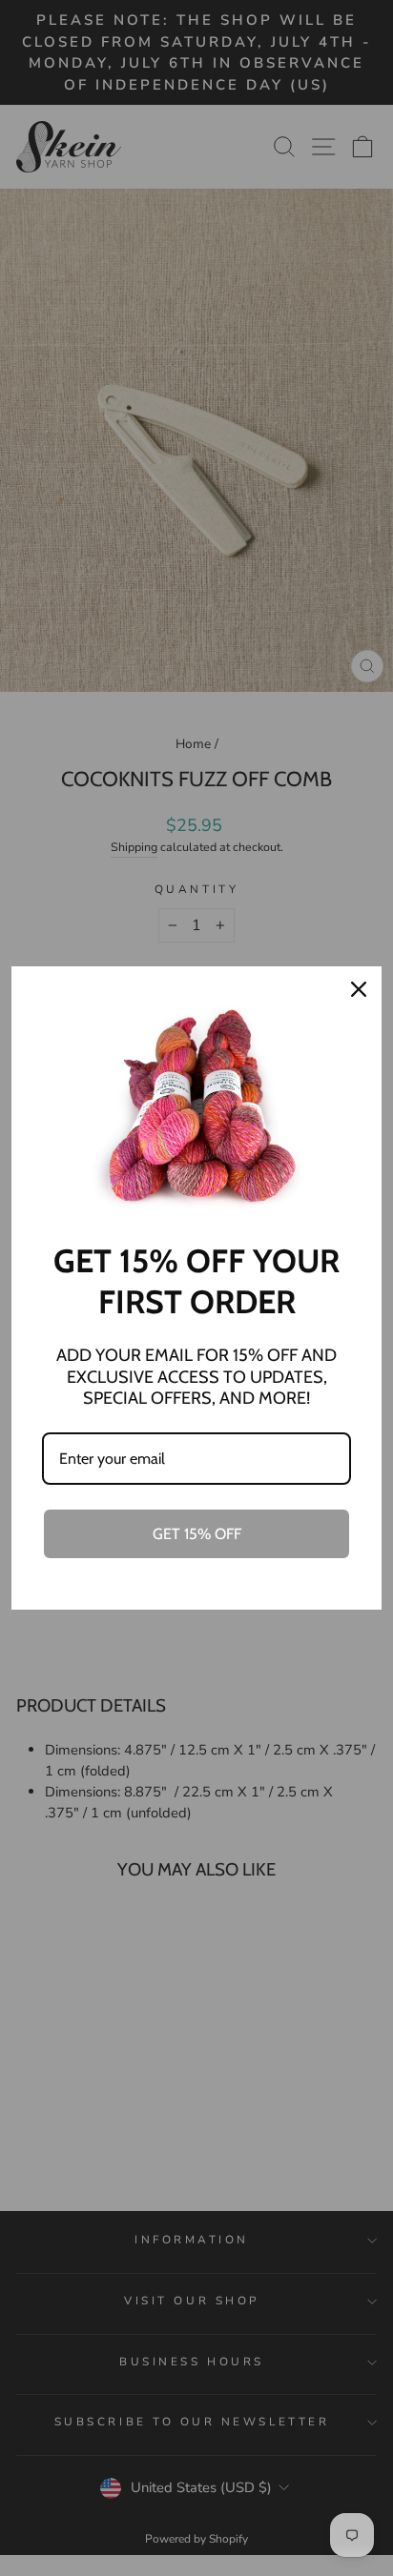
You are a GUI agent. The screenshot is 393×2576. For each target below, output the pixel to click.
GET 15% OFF (197, 1534)
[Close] (359, 989)
